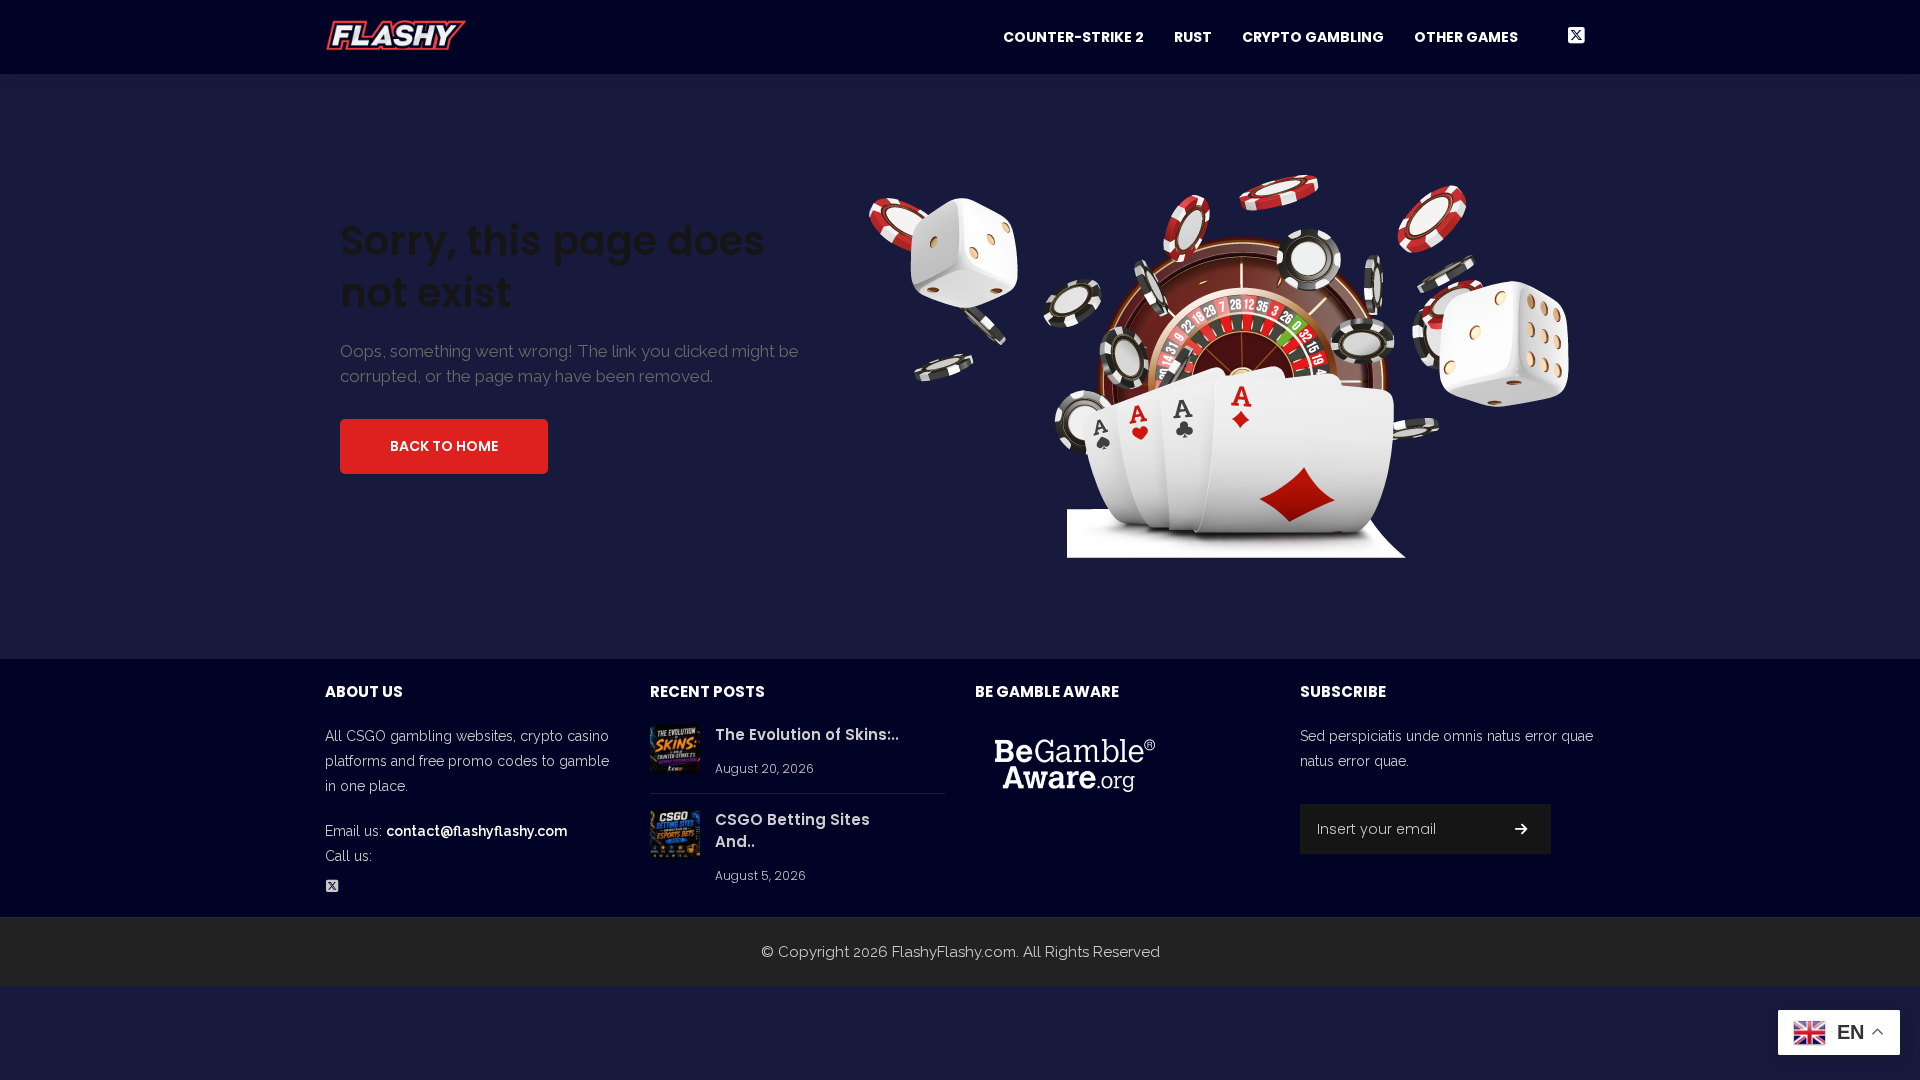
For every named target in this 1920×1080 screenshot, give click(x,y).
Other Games (1466, 37)
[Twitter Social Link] (1576, 36)
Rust (1193, 37)
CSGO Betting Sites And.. (792, 831)
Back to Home (444, 446)
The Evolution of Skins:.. (807, 734)
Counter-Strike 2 (1073, 37)
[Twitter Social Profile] (338, 887)
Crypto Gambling (1313, 37)
